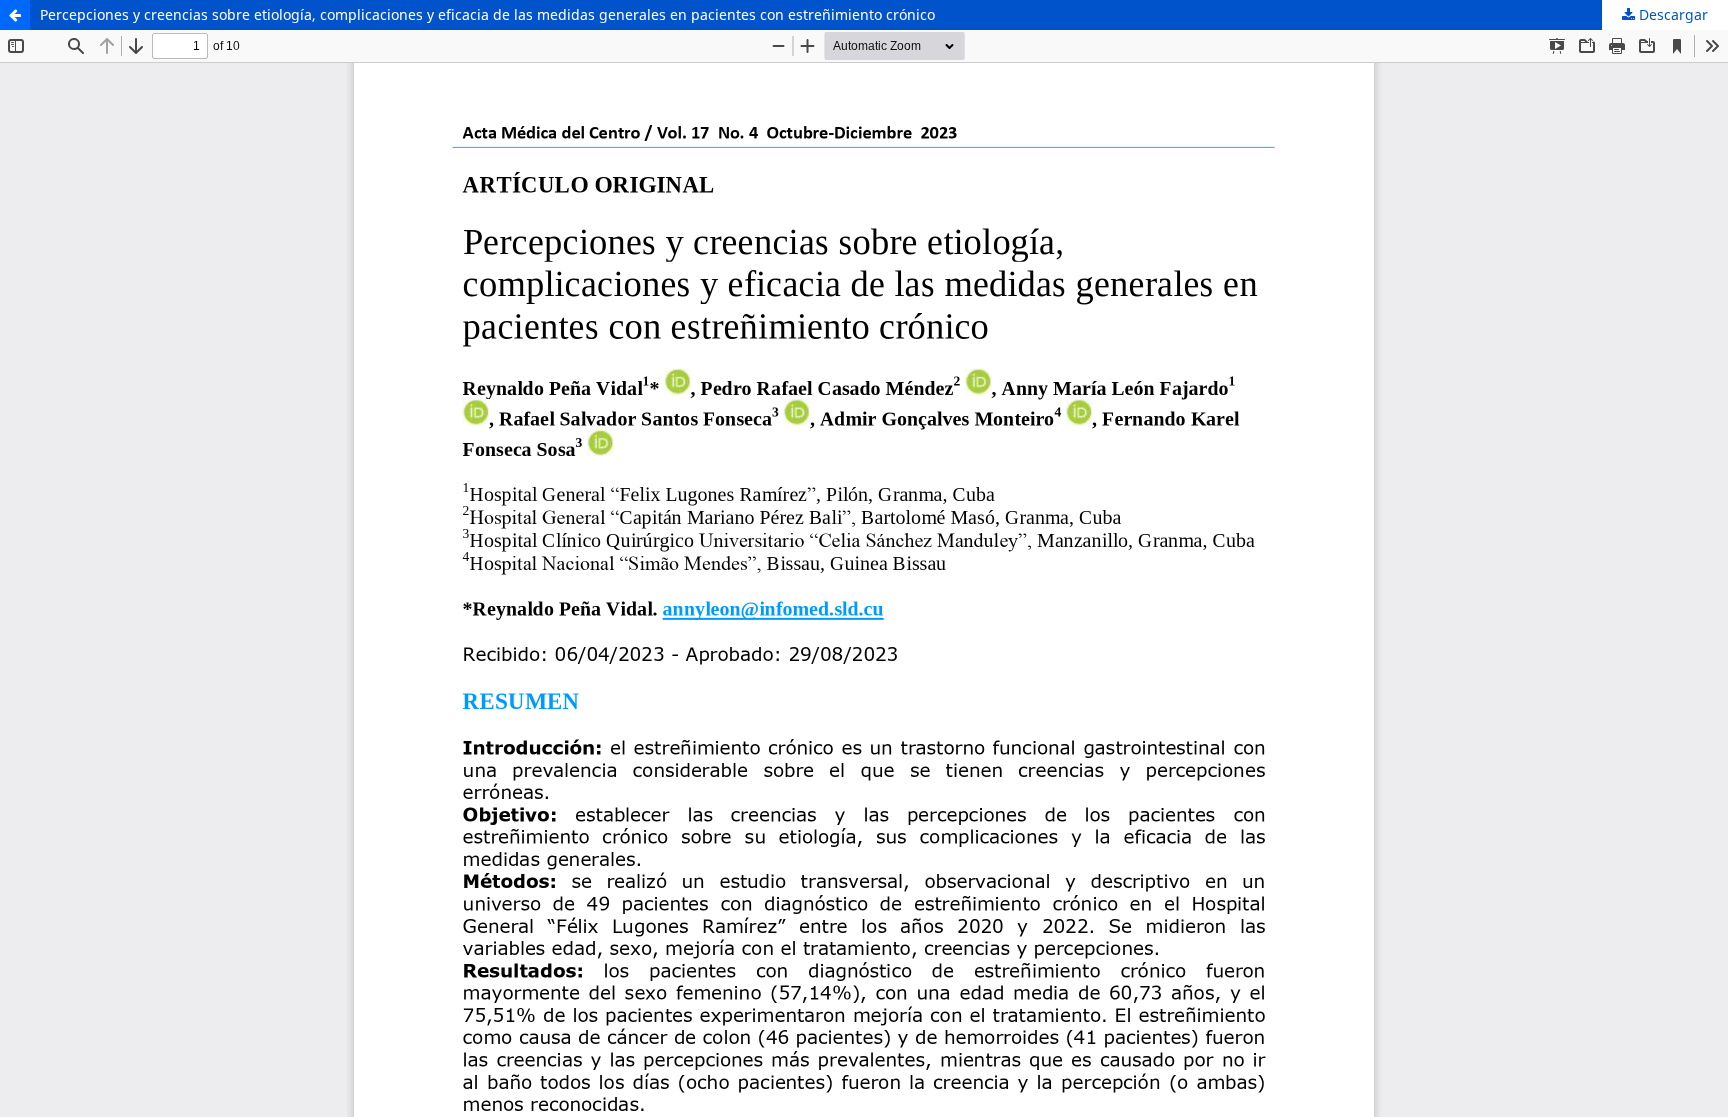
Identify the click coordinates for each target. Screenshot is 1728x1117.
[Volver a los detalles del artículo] (15, 15)
